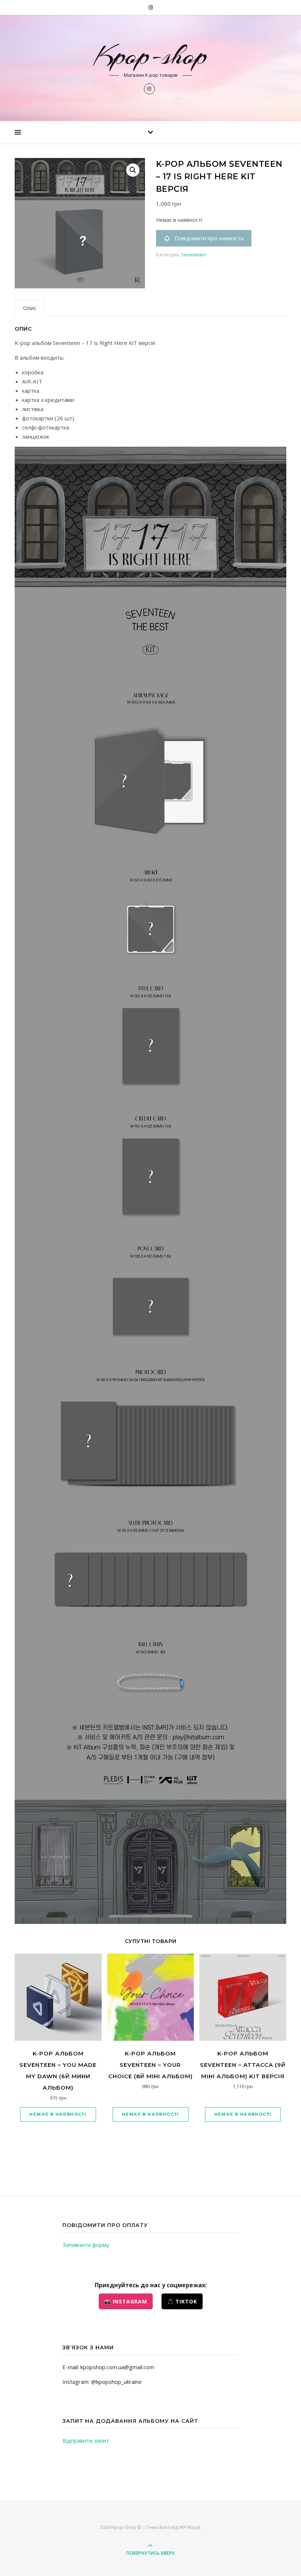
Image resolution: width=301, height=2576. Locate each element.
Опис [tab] (30, 308)
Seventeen (193, 255)
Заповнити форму (86, 2245)
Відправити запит (86, 2440)
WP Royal (190, 2527)
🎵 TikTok (182, 2301)
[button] (133, 170)
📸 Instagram (126, 2301)
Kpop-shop (150, 55)
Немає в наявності (58, 2114)
